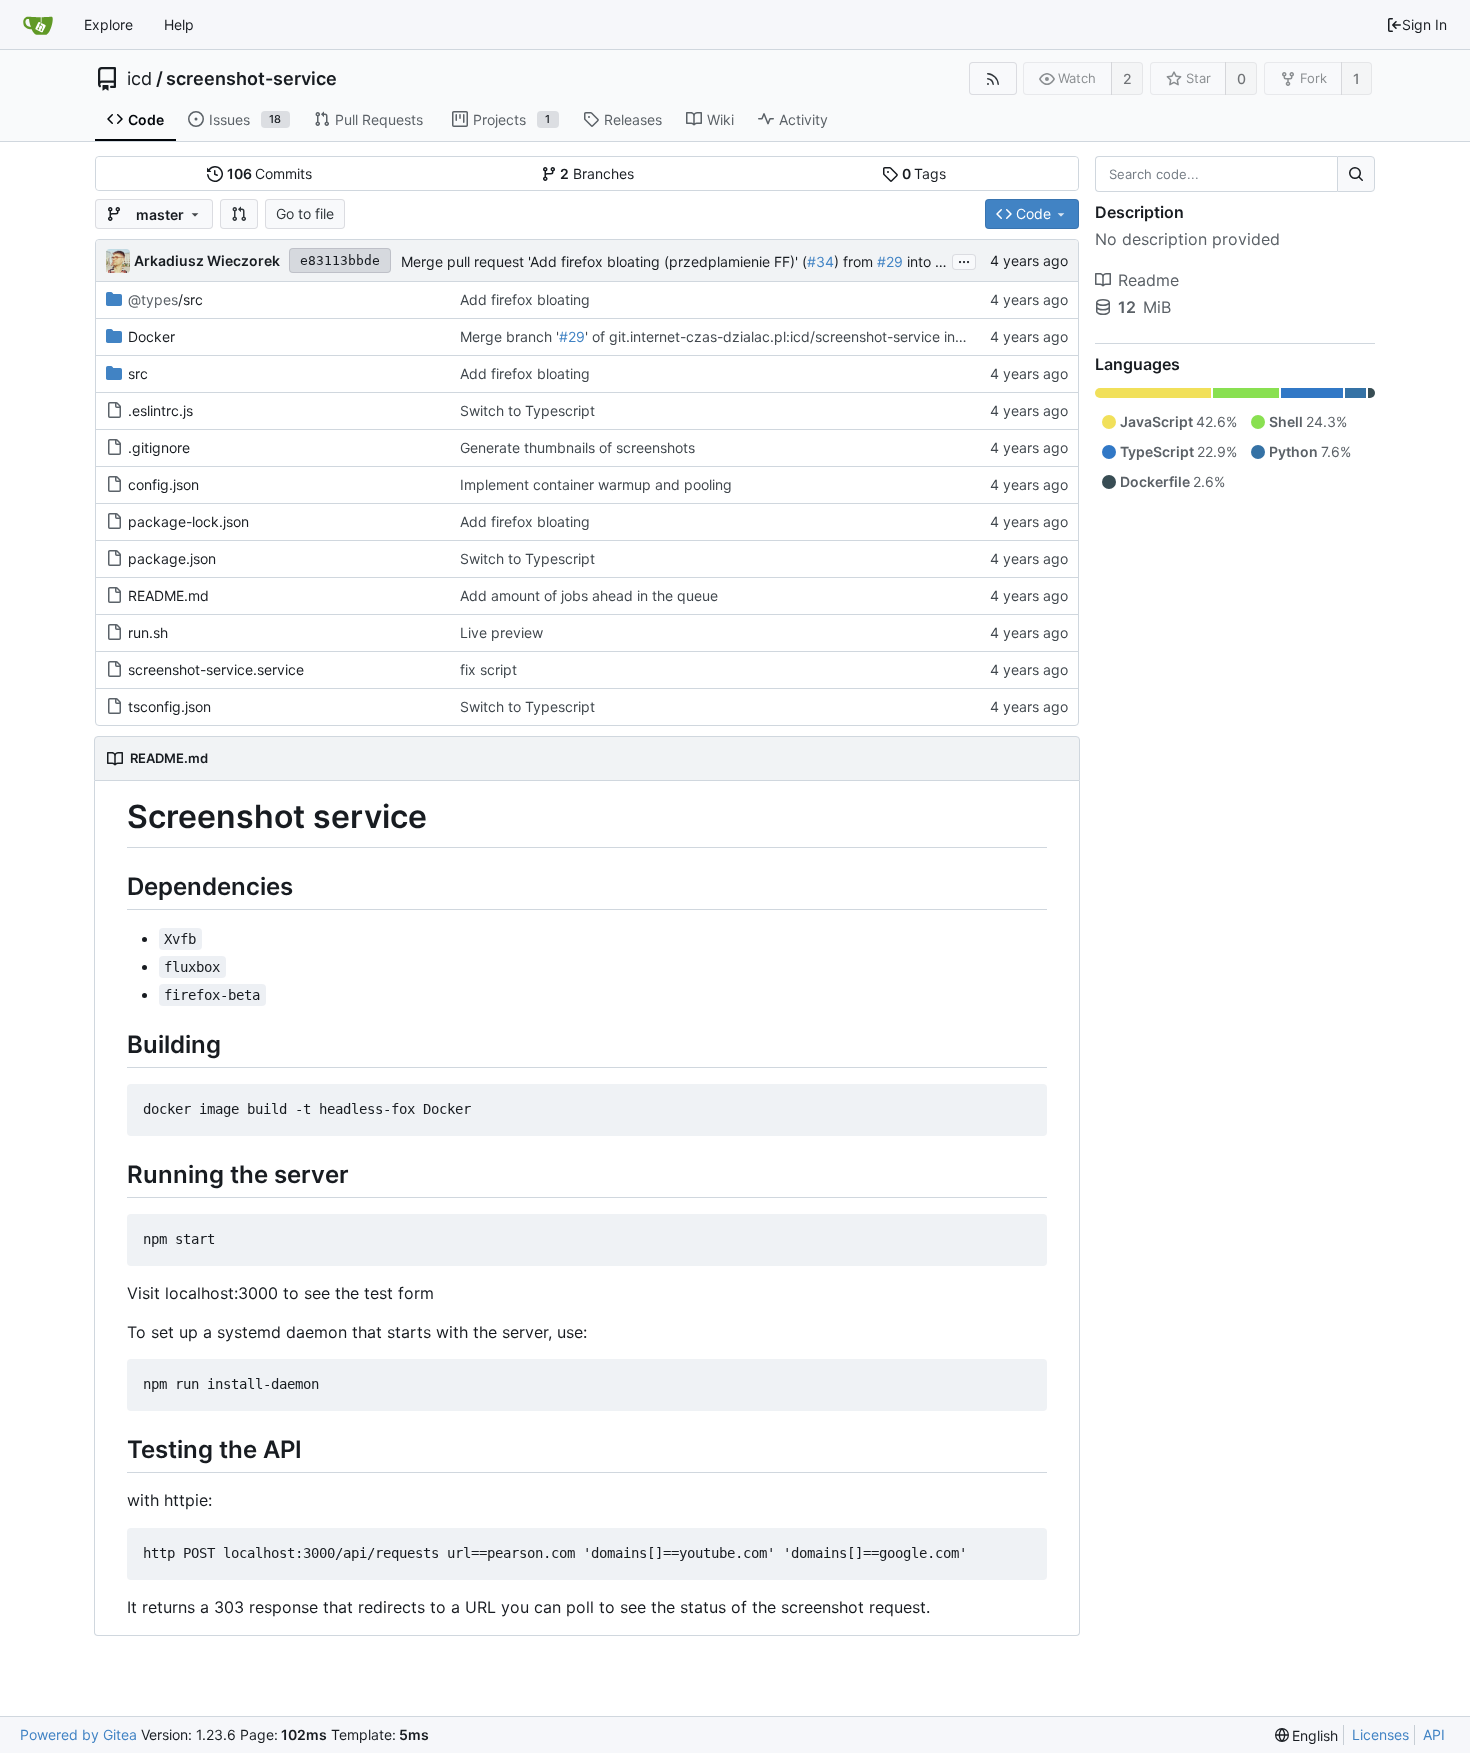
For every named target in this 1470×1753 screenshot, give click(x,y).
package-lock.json (188, 521)
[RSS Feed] (992, 78)
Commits (270, 173)
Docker (151, 336)
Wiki (720, 119)
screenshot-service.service (216, 669)
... (964, 260)
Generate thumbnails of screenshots (577, 447)
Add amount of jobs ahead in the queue (589, 595)
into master (941, 261)
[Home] (38, 25)
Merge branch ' (509, 336)
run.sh (148, 632)
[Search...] (1356, 174)
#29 (890, 261)
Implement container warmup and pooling (596, 484)
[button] (239, 214)
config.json (163, 484)
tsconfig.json (169, 706)
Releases (633, 119)
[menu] (1307, 1735)
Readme (1148, 280)
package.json (172, 558)
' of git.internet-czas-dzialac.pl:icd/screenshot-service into (778, 336)
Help (179, 24)
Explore (108, 24)
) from (855, 261)
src (138, 373)
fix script (488, 669)
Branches (597, 173)
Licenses (1380, 1734)
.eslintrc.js (160, 410)
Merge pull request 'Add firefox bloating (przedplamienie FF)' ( (604, 261)
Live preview (501, 632)
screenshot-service (251, 79)
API (1434, 1734)
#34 (820, 261)
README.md (168, 595)
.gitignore (159, 447)
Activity (803, 119)
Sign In (1424, 24)
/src (165, 299)
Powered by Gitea (78, 1734)
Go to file (305, 213)
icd (139, 79)
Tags (924, 173)
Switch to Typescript (527, 410)
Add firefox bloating (525, 299)
